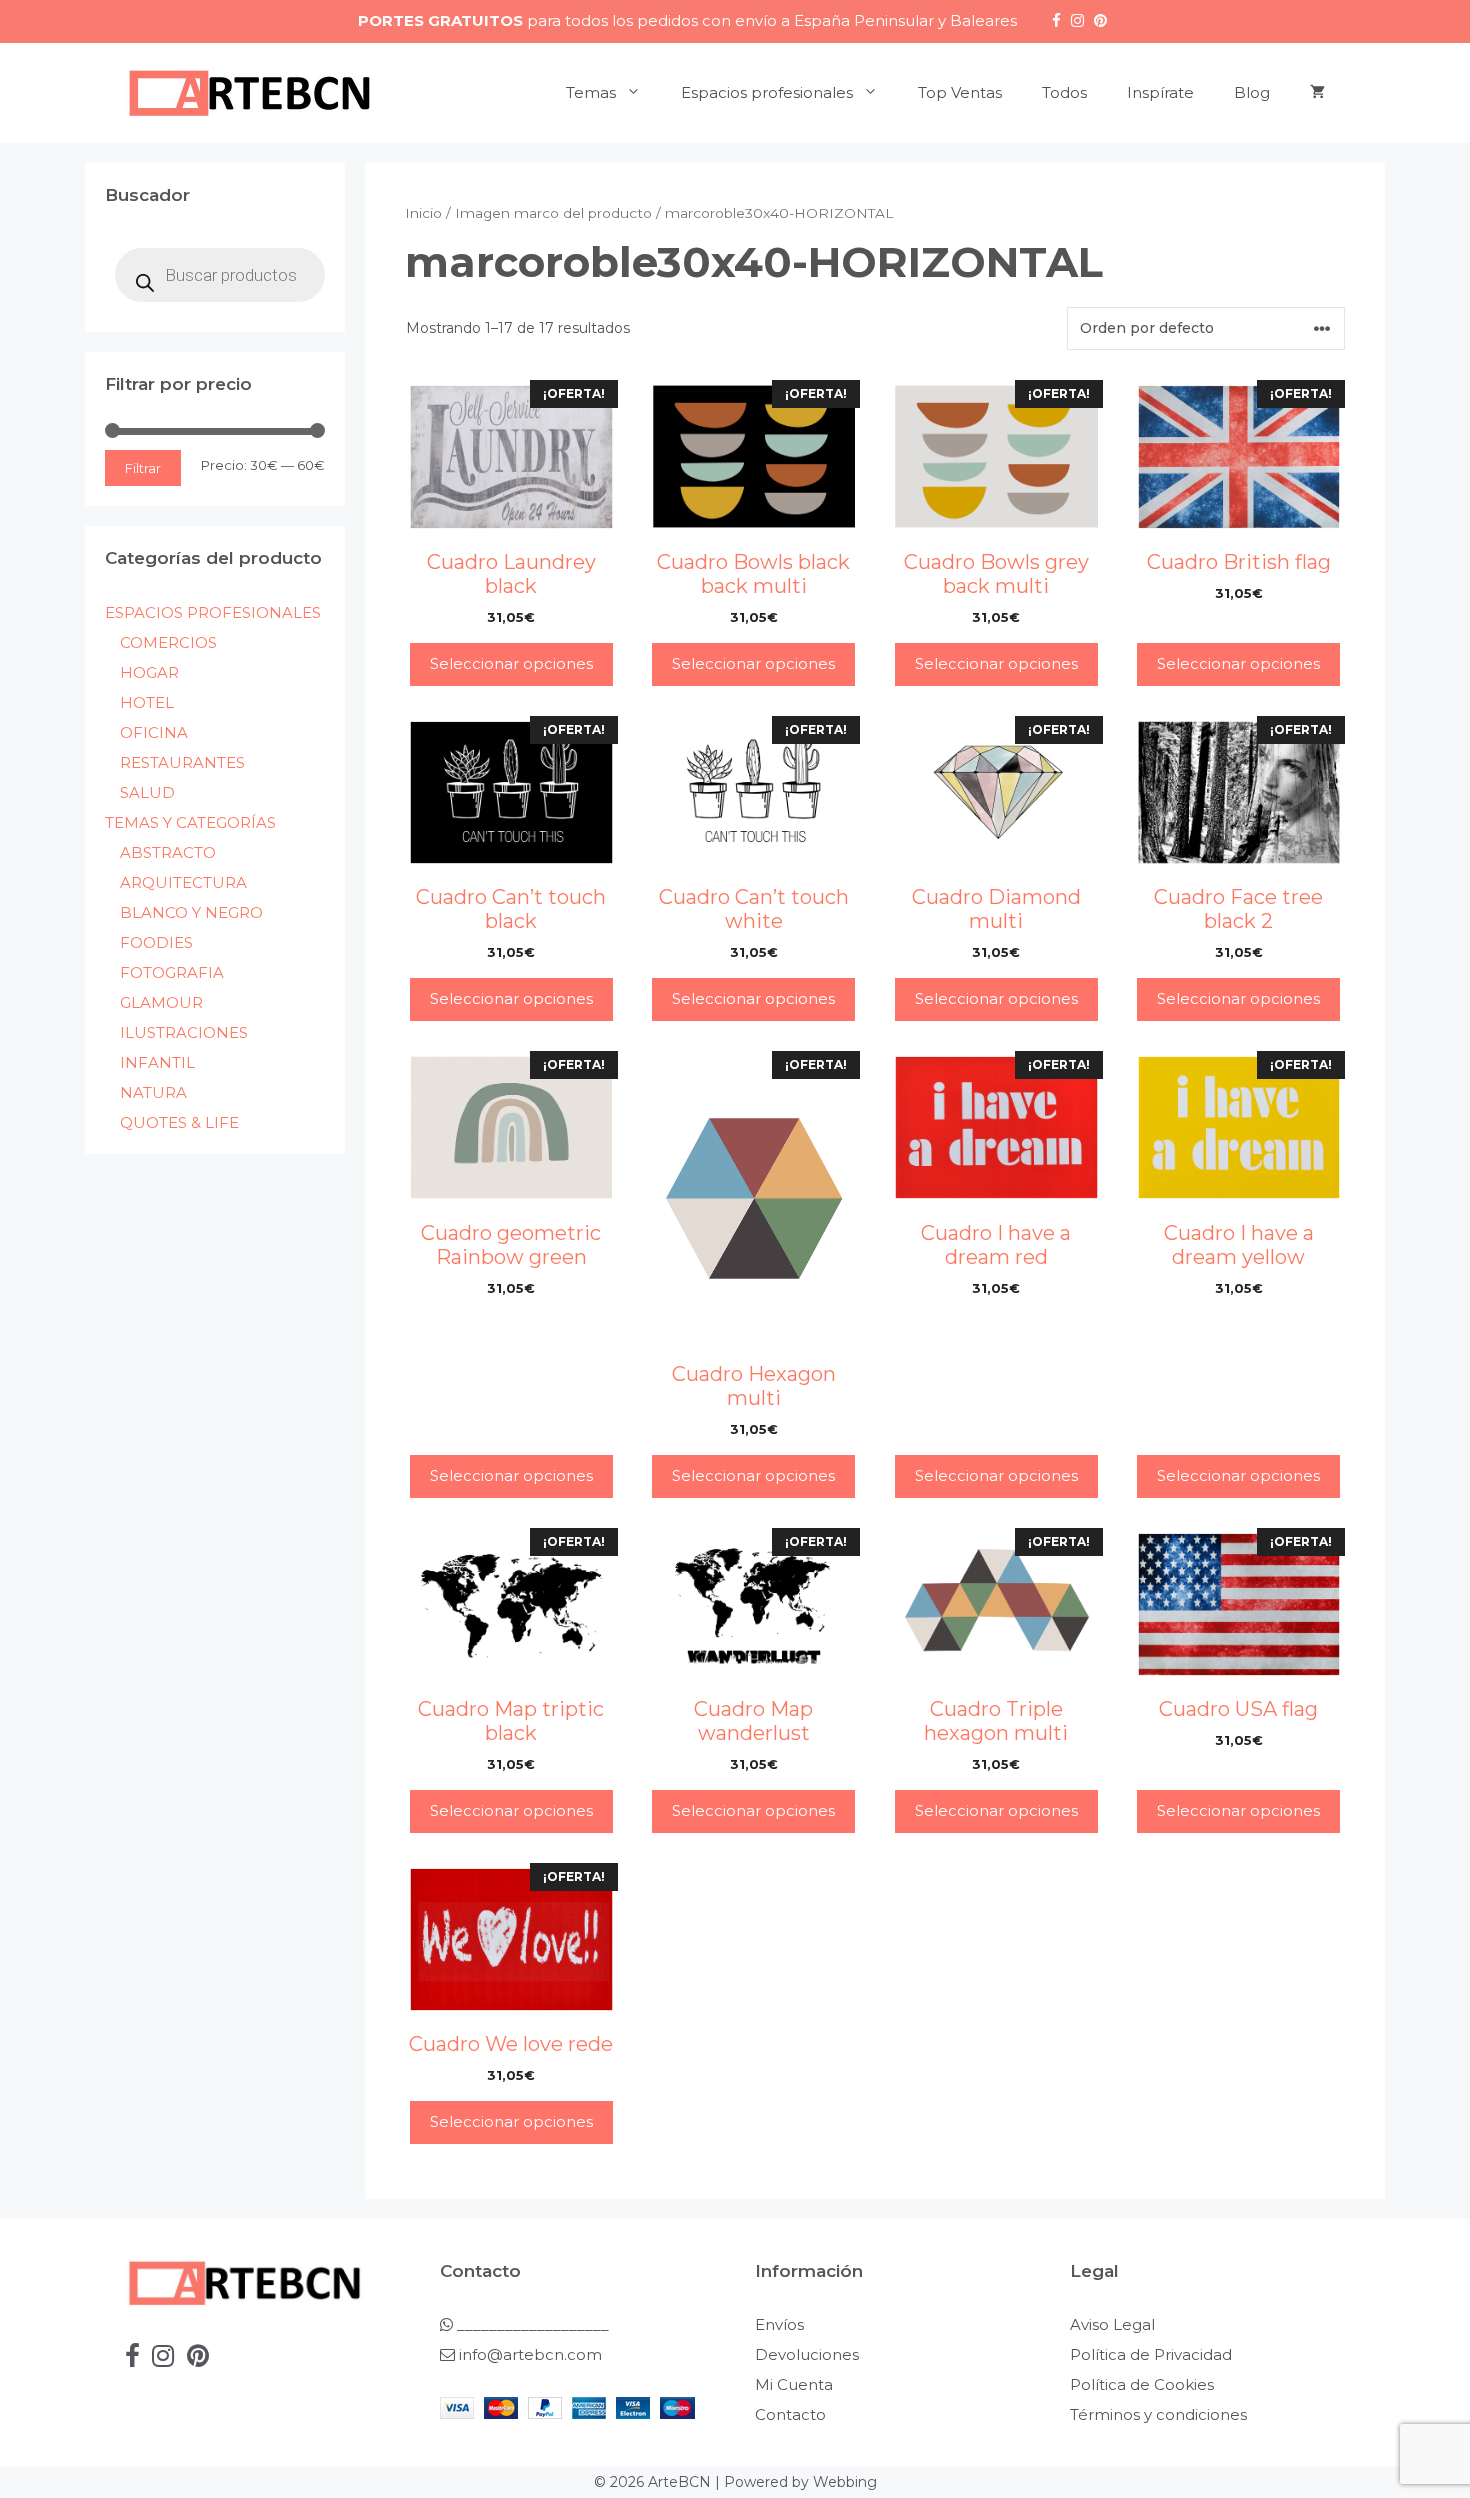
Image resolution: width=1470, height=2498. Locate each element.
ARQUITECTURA (183, 882)
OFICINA (154, 732)
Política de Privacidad (1151, 2354)
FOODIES (156, 942)
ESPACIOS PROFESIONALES (213, 612)
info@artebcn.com (530, 2354)
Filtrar (143, 468)
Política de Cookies (1142, 2384)
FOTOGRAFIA (172, 972)
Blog (1252, 92)
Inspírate (1160, 92)
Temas (591, 92)
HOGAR (149, 672)
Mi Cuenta (794, 2384)
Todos (1064, 92)
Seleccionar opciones (511, 663)
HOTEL (147, 702)
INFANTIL (157, 1062)
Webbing (845, 2482)
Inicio (423, 213)
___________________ (531, 2324)
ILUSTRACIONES (184, 1032)
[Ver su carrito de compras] (1317, 93)
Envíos (779, 2324)
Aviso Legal (1112, 2324)
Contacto (790, 2414)
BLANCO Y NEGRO (191, 912)
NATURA (153, 1092)
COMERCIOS (168, 642)
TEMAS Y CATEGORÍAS (190, 822)
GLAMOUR (161, 1002)
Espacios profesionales (767, 92)
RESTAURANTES (182, 762)
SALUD (147, 792)
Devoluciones (807, 2354)
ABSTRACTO (168, 852)
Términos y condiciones (1158, 2414)
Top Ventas (960, 92)
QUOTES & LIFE (179, 1122)
